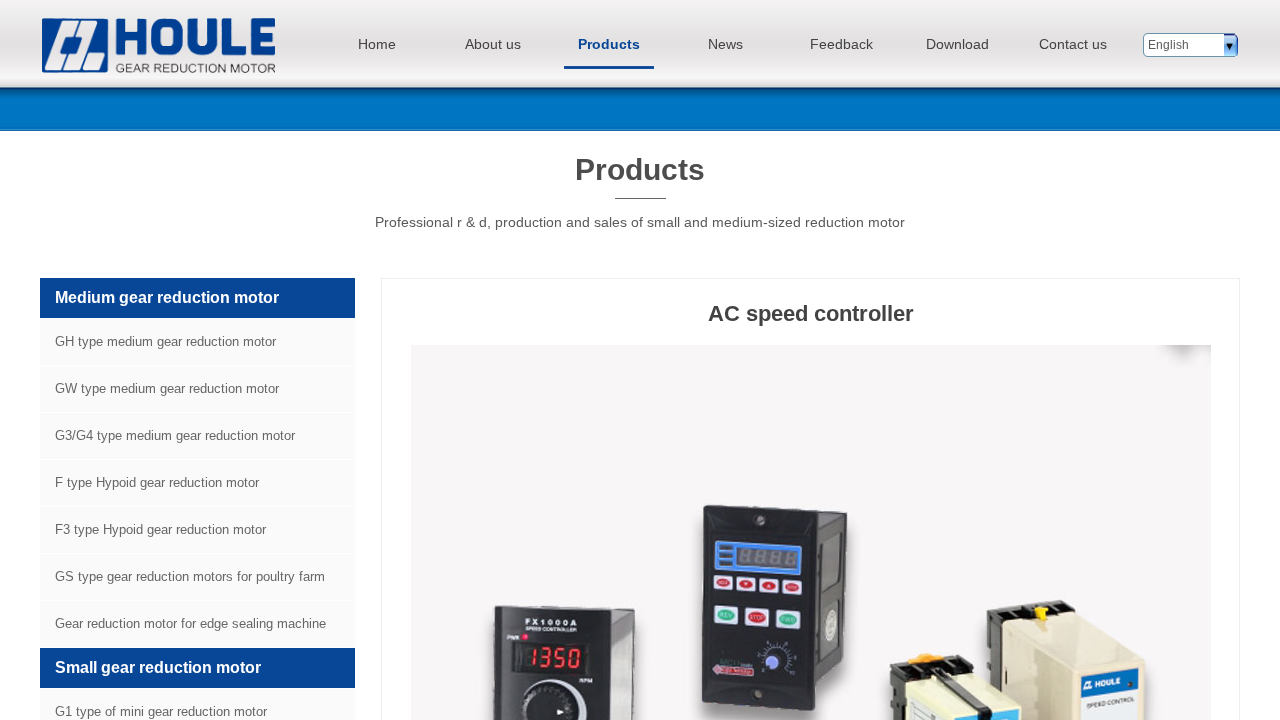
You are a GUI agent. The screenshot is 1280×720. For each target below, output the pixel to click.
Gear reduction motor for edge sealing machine (190, 623)
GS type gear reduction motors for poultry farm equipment (182, 584)
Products (609, 44)
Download (957, 44)
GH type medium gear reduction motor (165, 341)
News (725, 44)
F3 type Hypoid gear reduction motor (160, 529)
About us (493, 44)
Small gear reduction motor (158, 667)
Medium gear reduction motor (167, 297)
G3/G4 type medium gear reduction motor (175, 435)
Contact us (1073, 44)
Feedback (841, 44)
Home (377, 44)
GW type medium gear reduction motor (167, 388)
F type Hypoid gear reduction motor (157, 482)
